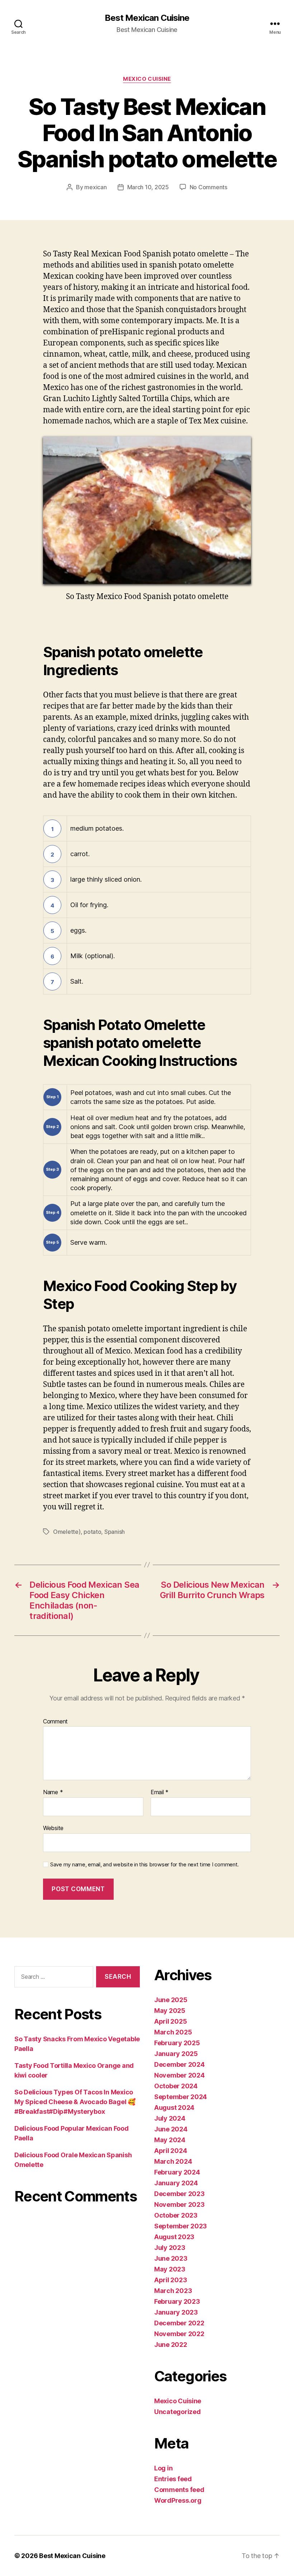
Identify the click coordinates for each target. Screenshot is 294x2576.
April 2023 (170, 2280)
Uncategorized (177, 2412)
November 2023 (179, 2204)
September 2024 (181, 2097)
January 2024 (176, 2183)
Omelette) (67, 1532)
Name (53, 1792)
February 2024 (177, 2172)
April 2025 (170, 2021)
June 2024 (171, 2129)
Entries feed (173, 2479)
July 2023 (170, 2248)
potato (92, 1532)
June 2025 (171, 2000)
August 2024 (174, 2108)
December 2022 (179, 2323)
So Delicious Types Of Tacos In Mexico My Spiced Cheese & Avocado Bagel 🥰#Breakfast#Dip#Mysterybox (75, 2102)
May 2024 (170, 2140)
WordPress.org (178, 2500)
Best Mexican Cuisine (147, 18)
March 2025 (173, 2032)
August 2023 (174, 2237)
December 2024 (179, 2064)
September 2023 (181, 2226)
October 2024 (176, 2086)
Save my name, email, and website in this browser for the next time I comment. (144, 1865)
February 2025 (177, 2043)
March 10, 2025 (148, 187)
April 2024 (170, 2151)
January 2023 (176, 2312)
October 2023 (176, 2215)
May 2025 (170, 2011)
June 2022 (171, 2345)
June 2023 (171, 2258)
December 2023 (179, 2194)
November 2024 (179, 2075)
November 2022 (179, 2334)
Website (53, 1828)
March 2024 (173, 2161)
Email (160, 1792)
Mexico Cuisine (147, 79)
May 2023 (170, 2269)
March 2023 (173, 2291)
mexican (95, 187)
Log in (163, 2468)
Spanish (115, 1532)
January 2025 (176, 2054)
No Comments (208, 187)
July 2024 (170, 2118)
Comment (55, 1722)
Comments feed (179, 2490)
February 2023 (177, 2301)
